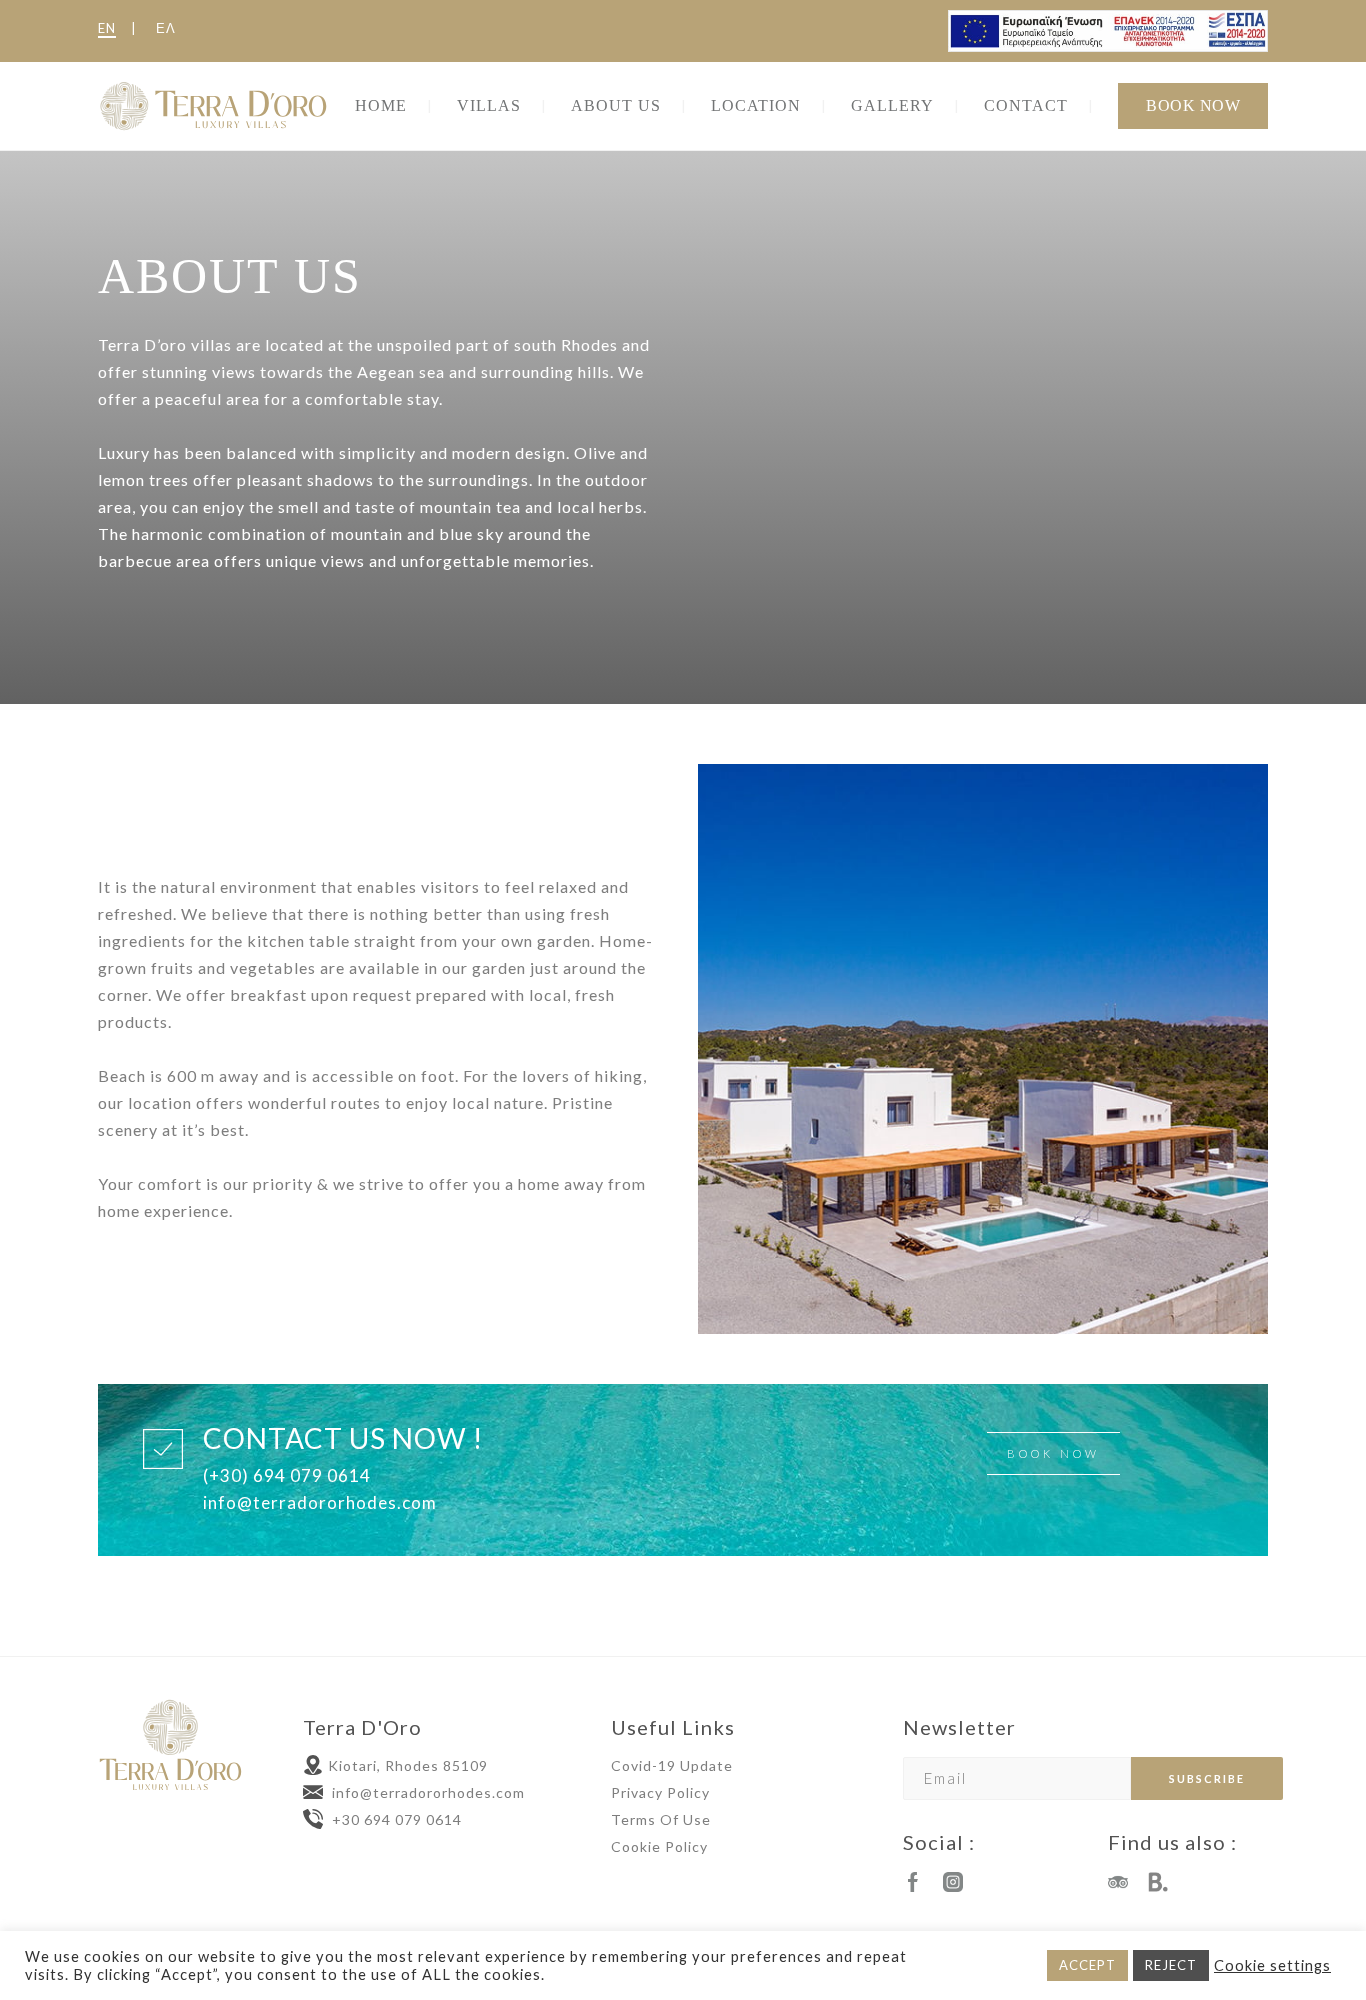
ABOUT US (616, 105)
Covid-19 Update (672, 1765)
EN (107, 28)
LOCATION (756, 105)
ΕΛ (166, 28)
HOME (381, 105)
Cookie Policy (659, 1846)
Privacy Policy (660, 1792)
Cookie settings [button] (1272, 1965)
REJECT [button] (1171, 1965)
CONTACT (1026, 105)
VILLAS (489, 105)
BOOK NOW (1193, 105)
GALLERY (892, 105)
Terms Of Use (661, 1819)
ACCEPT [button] (1087, 1965)
